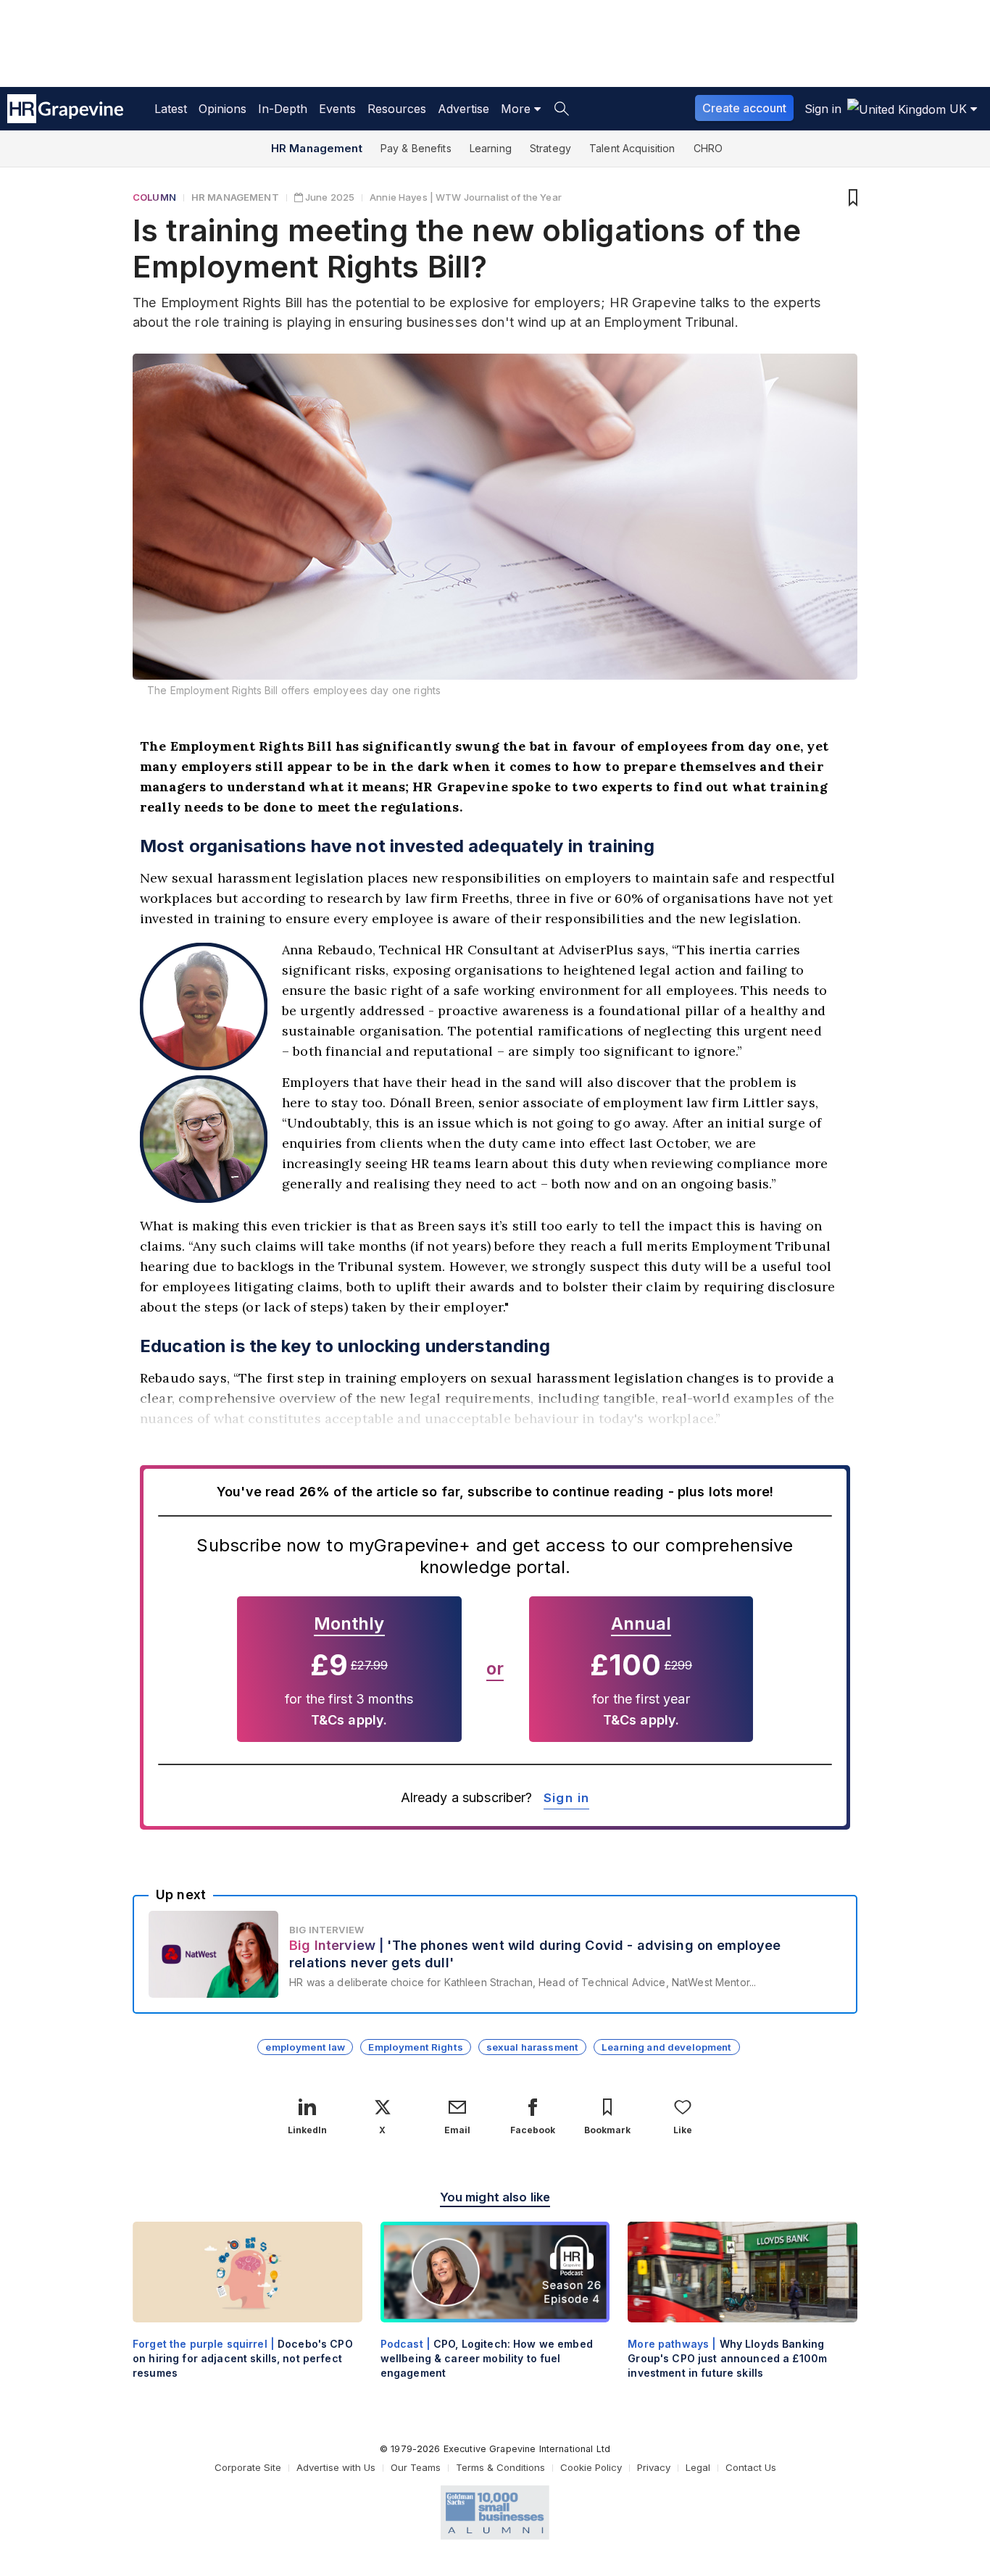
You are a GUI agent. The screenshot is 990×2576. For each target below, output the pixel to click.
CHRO (708, 148)
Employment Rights (415, 2047)
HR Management (317, 148)
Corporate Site (248, 2467)
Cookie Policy (591, 2467)
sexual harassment (532, 2047)
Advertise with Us (336, 2467)
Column (154, 197)
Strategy (550, 148)
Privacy (654, 2467)
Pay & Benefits (416, 148)
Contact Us (751, 2467)
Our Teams (416, 2467)
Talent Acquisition (632, 148)
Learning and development (666, 2047)
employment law (305, 2047)
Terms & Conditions (500, 2467)
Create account (744, 108)
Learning (491, 148)
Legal (698, 2467)
